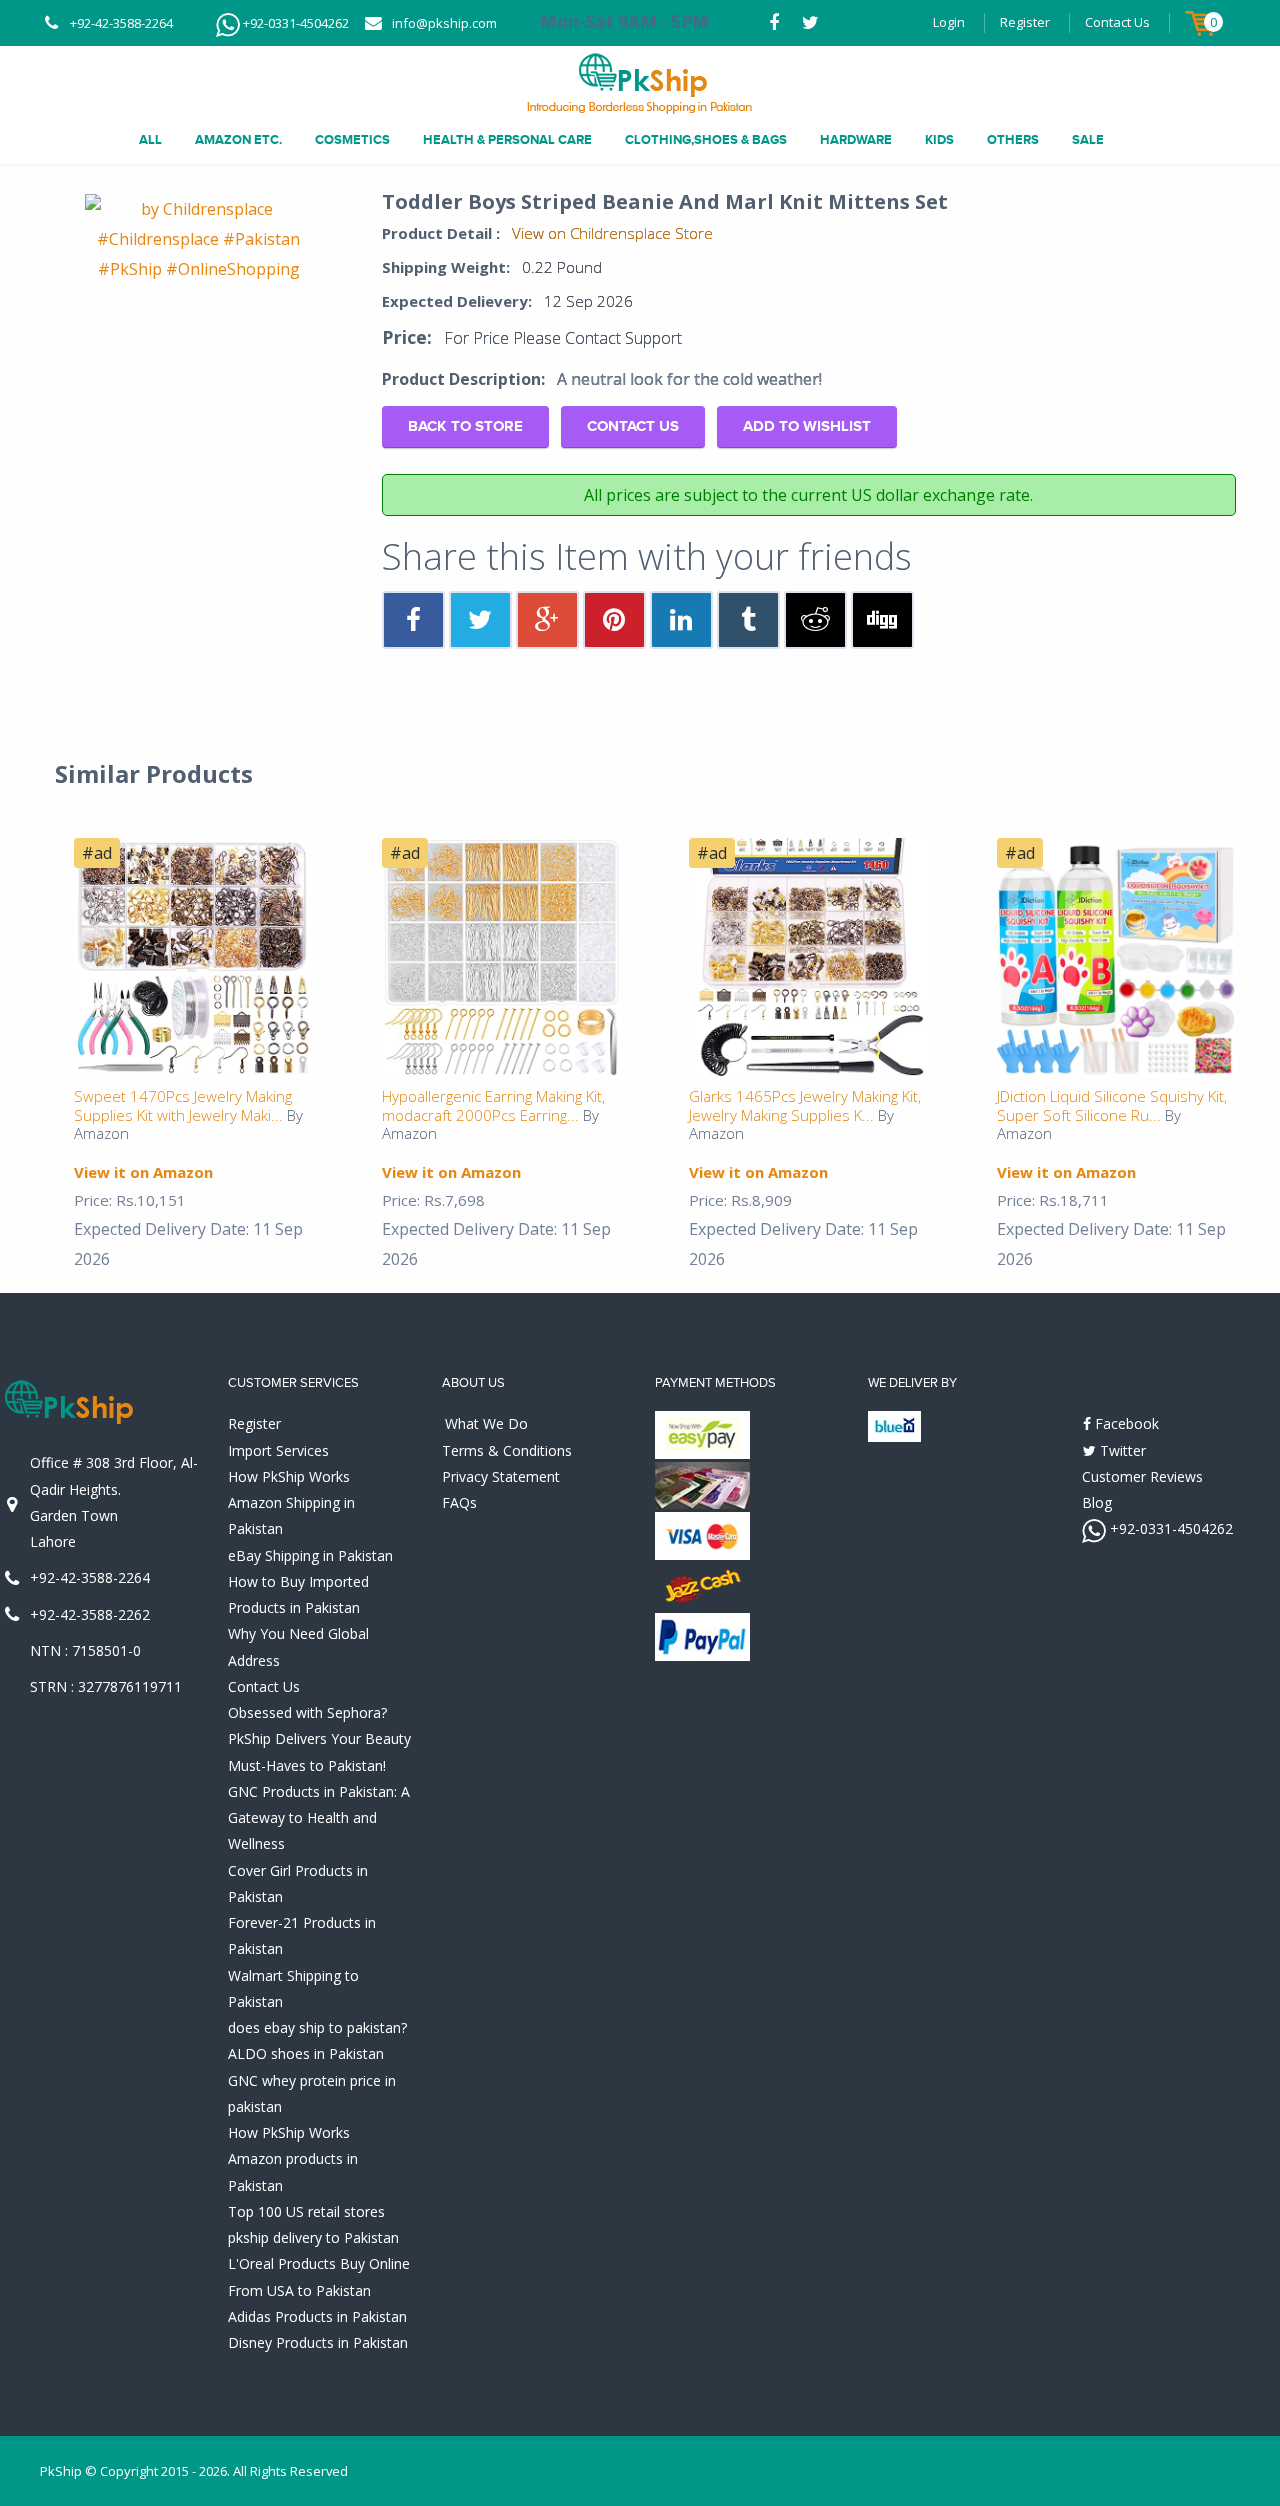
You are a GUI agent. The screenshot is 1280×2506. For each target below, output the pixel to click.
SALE (1088, 140)
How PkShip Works (289, 1476)
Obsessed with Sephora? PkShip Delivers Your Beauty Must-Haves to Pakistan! (319, 1739)
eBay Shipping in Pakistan (310, 1555)
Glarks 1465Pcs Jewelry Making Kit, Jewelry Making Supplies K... (805, 1105)
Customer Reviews (1142, 1476)
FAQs (459, 1502)
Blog (1097, 1502)
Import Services (278, 1450)
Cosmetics (352, 140)
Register (1025, 22)
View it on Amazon (143, 1172)
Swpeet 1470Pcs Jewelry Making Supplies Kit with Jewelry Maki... (183, 1105)
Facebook (1125, 1423)
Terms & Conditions (507, 1450)
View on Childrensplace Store (612, 233)
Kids (939, 140)
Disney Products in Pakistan (318, 2342)
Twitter (1121, 1450)
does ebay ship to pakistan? (317, 2027)
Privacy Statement (501, 1476)
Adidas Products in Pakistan (317, 2316)
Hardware (856, 140)
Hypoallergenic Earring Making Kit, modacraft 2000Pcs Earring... (493, 1105)
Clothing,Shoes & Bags (706, 140)
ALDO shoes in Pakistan (306, 2053)
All (150, 140)
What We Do (486, 1423)
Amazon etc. (238, 140)
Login (949, 22)
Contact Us (1117, 22)
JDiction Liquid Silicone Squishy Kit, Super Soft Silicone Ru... (1112, 1105)
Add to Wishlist (807, 426)
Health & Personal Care (507, 140)
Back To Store (465, 426)
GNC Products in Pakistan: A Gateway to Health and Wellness (319, 1818)
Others (1013, 140)
